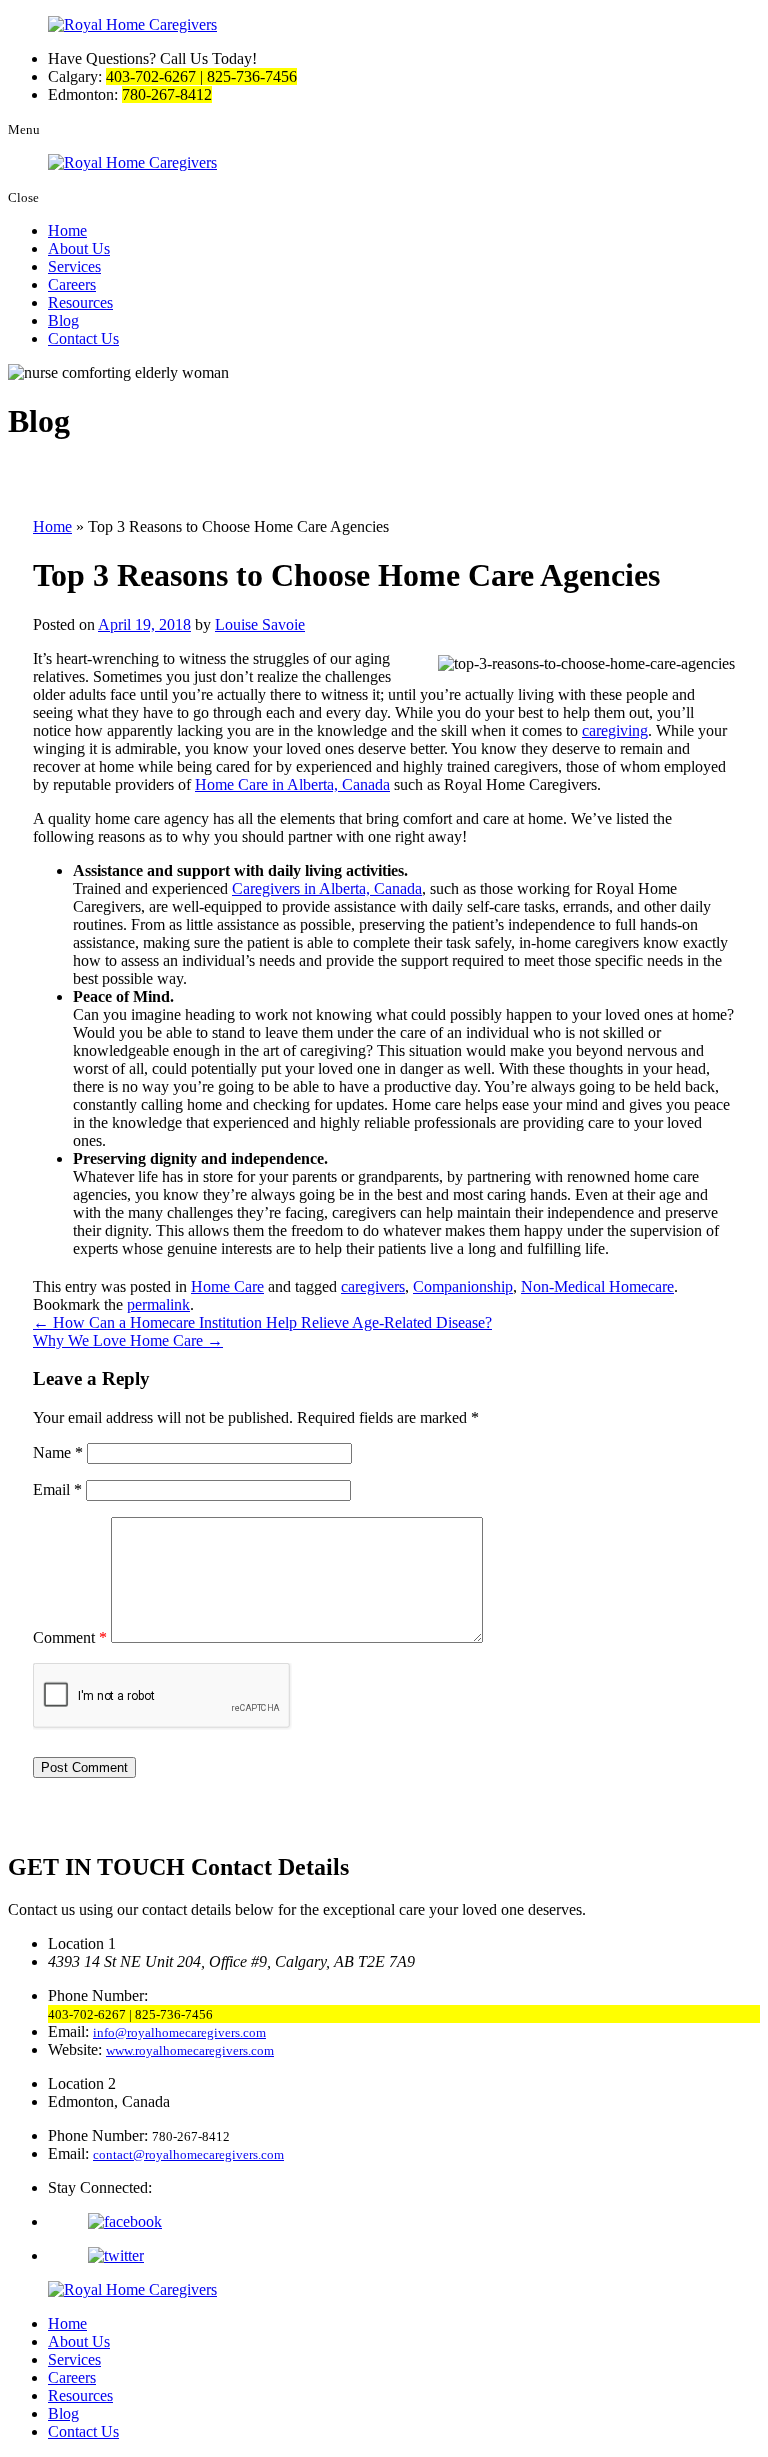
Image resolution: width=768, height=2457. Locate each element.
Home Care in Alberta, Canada (292, 784)
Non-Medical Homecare (597, 1286)
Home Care (227, 1286)
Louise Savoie (260, 624)
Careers (72, 284)
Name (58, 1452)
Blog (63, 320)
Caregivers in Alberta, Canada (327, 888)
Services (74, 266)
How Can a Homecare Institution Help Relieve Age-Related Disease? (262, 1322)
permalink (158, 1304)
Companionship (463, 1286)
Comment (70, 1637)
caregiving (615, 730)
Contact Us (83, 338)
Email (57, 1489)
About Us (79, 248)
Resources (80, 302)
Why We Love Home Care (128, 1340)
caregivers (373, 1286)
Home (67, 230)
